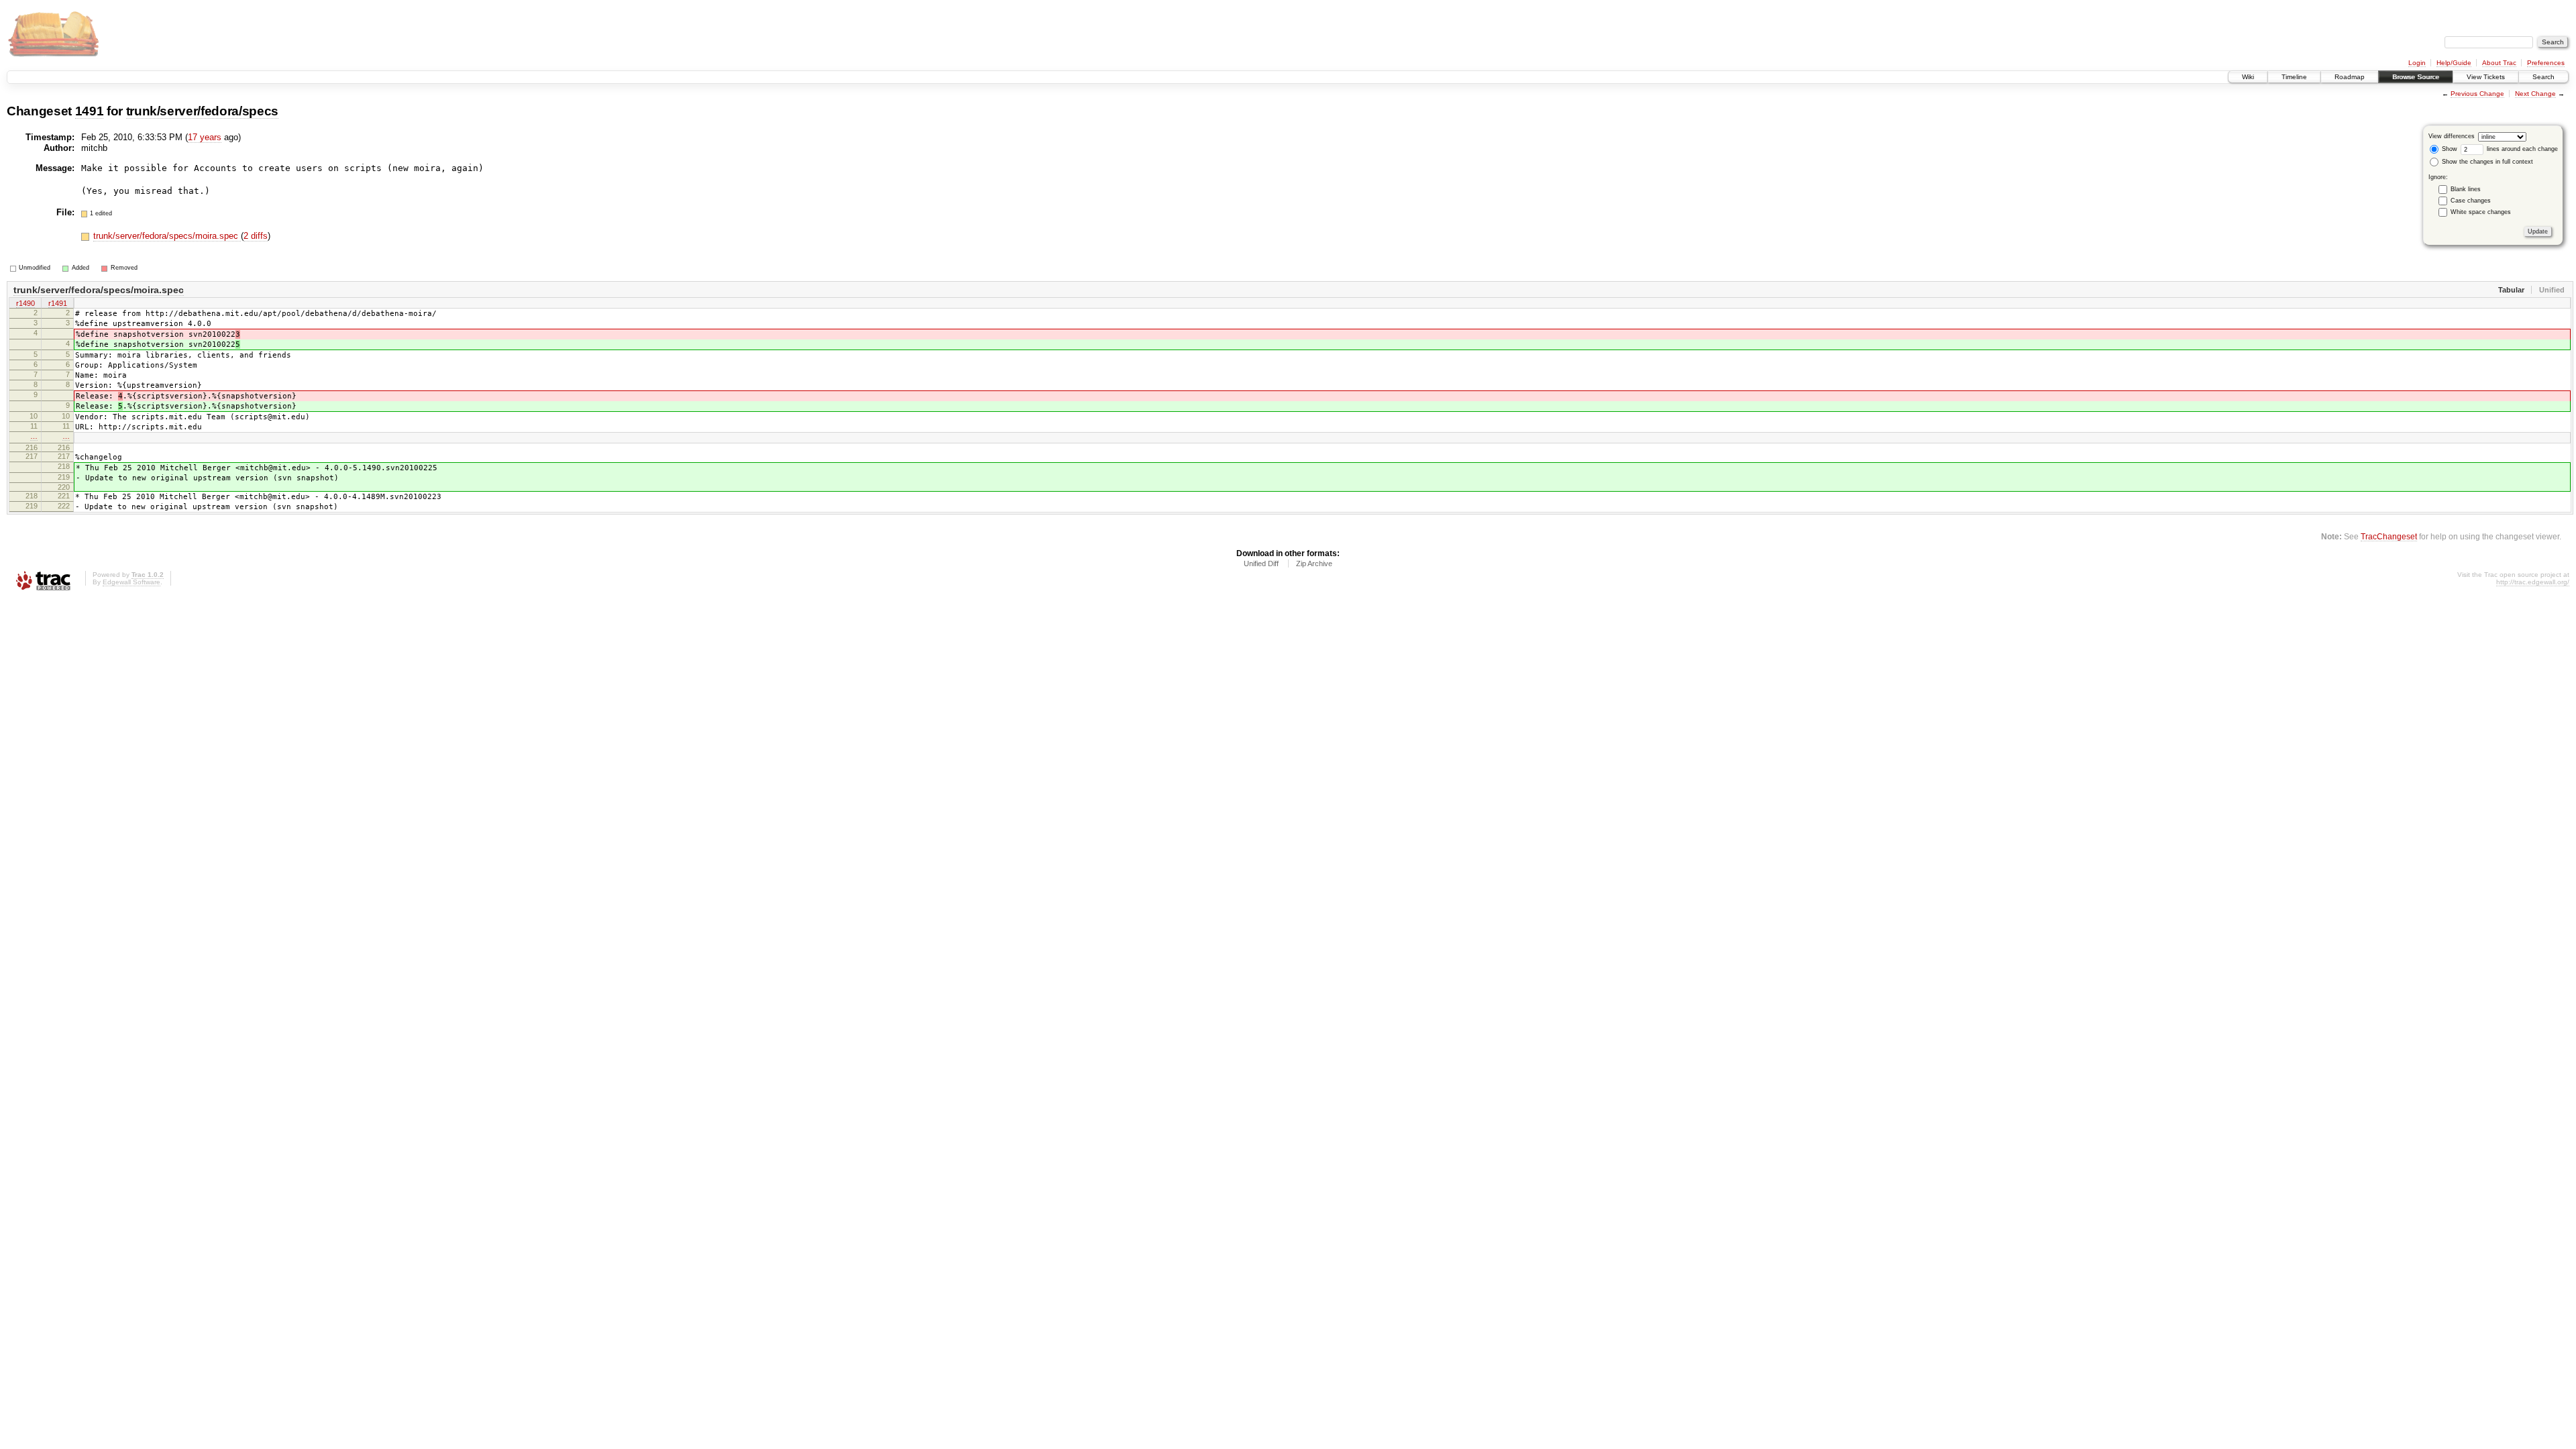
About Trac (2499, 63)
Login (2417, 63)
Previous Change (2477, 94)
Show (2449, 149)
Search (2543, 77)
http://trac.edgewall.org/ (2533, 582)
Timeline (2294, 77)
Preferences (2546, 63)
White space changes (2481, 212)
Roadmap (2350, 77)
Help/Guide (2454, 63)
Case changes (2471, 201)
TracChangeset (2389, 536)
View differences (2452, 136)
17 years (205, 137)
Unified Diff (1261, 563)
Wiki (2248, 77)
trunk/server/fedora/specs (202, 111)
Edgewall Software (131, 582)
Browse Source (2416, 77)
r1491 (58, 303)
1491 (90, 111)
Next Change (2535, 94)
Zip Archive (1314, 563)
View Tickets (2486, 77)
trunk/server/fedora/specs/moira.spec (167, 236)
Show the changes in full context (2486, 162)
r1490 (25, 303)
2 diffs (256, 236)
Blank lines (2466, 189)
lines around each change (2521, 149)
